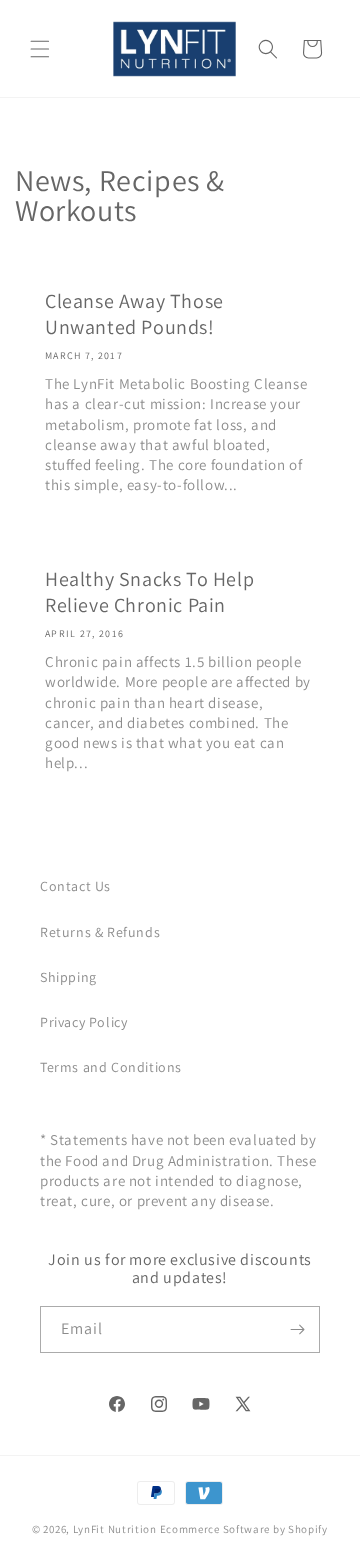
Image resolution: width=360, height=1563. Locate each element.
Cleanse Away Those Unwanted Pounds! (134, 314)
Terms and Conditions (111, 1067)
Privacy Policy (83, 1022)
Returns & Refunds (100, 932)
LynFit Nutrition (115, 1529)
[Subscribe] (297, 1329)
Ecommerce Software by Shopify (244, 1529)
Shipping (68, 977)
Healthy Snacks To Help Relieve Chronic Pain (149, 592)
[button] (40, 49)
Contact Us (75, 886)
